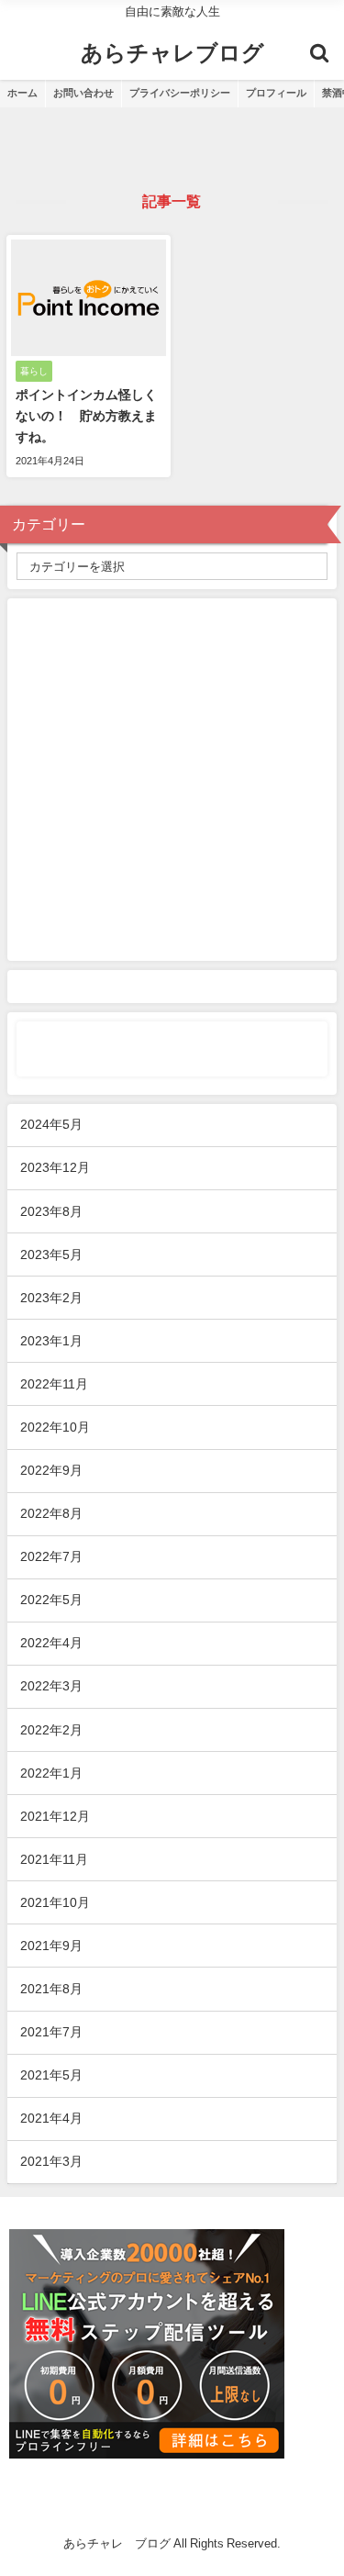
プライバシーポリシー (180, 93)
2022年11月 (54, 1384)
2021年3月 (51, 2161)
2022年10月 (55, 1427)
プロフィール (276, 93)
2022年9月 (51, 1470)
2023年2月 (51, 1298)
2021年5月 (51, 2075)
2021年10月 (55, 1902)
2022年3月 (51, 1686)
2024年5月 (51, 1124)
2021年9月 (51, 1946)
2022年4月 (51, 1643)
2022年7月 (51, 1556)
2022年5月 (51, 1600)
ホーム (22, 93)
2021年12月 (55, 1816)
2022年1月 (51, 1773)
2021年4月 (51, 2118)
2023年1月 (51, 1341)
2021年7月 (51, 2032)
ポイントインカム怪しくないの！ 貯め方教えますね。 (86, 416)
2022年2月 (51, 1730)
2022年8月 (51, 1513)
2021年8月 (51, 1989)
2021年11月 (54, 1859)
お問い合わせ (83, 93)
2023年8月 (51, 1211)
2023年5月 (51, 1255)
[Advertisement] (172, 780)
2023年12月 (55, 1167)
